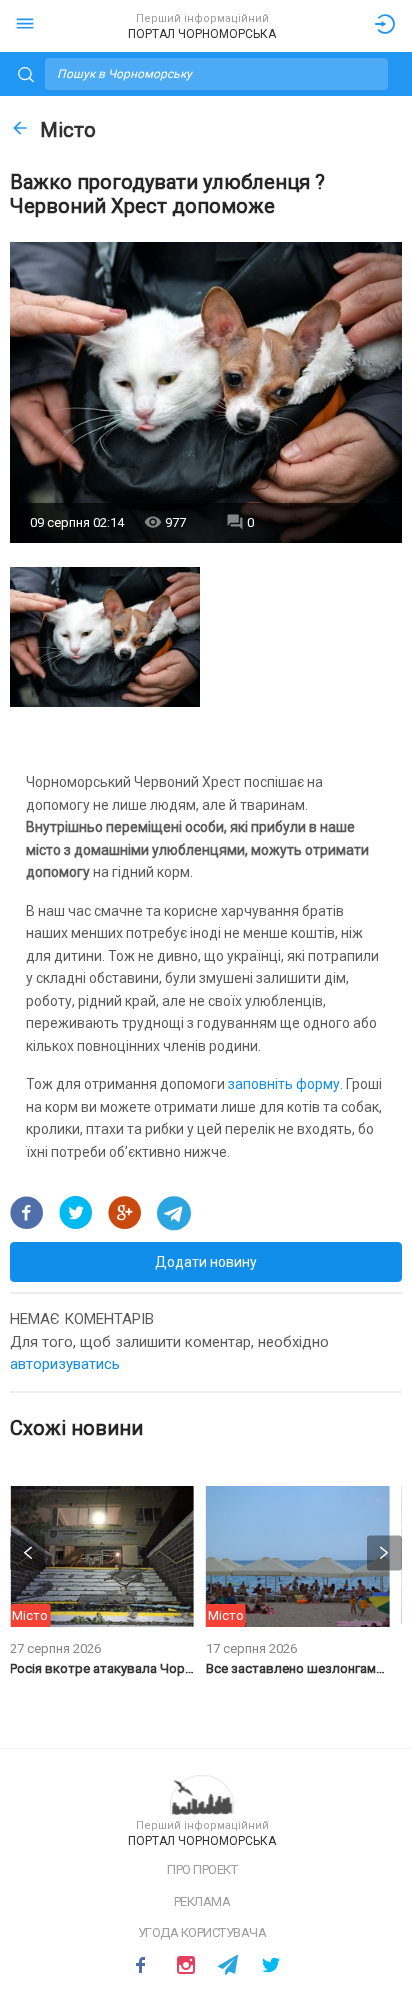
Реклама (202, 1901)
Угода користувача (202, 1932)
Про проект (202, 1869)
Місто (68, 130)
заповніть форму (284, 1084)
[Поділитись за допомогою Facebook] (27, 1213)
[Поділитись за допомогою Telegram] (174, 1213)
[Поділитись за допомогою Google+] (125, 1213)
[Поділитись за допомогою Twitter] (76, 1213)
